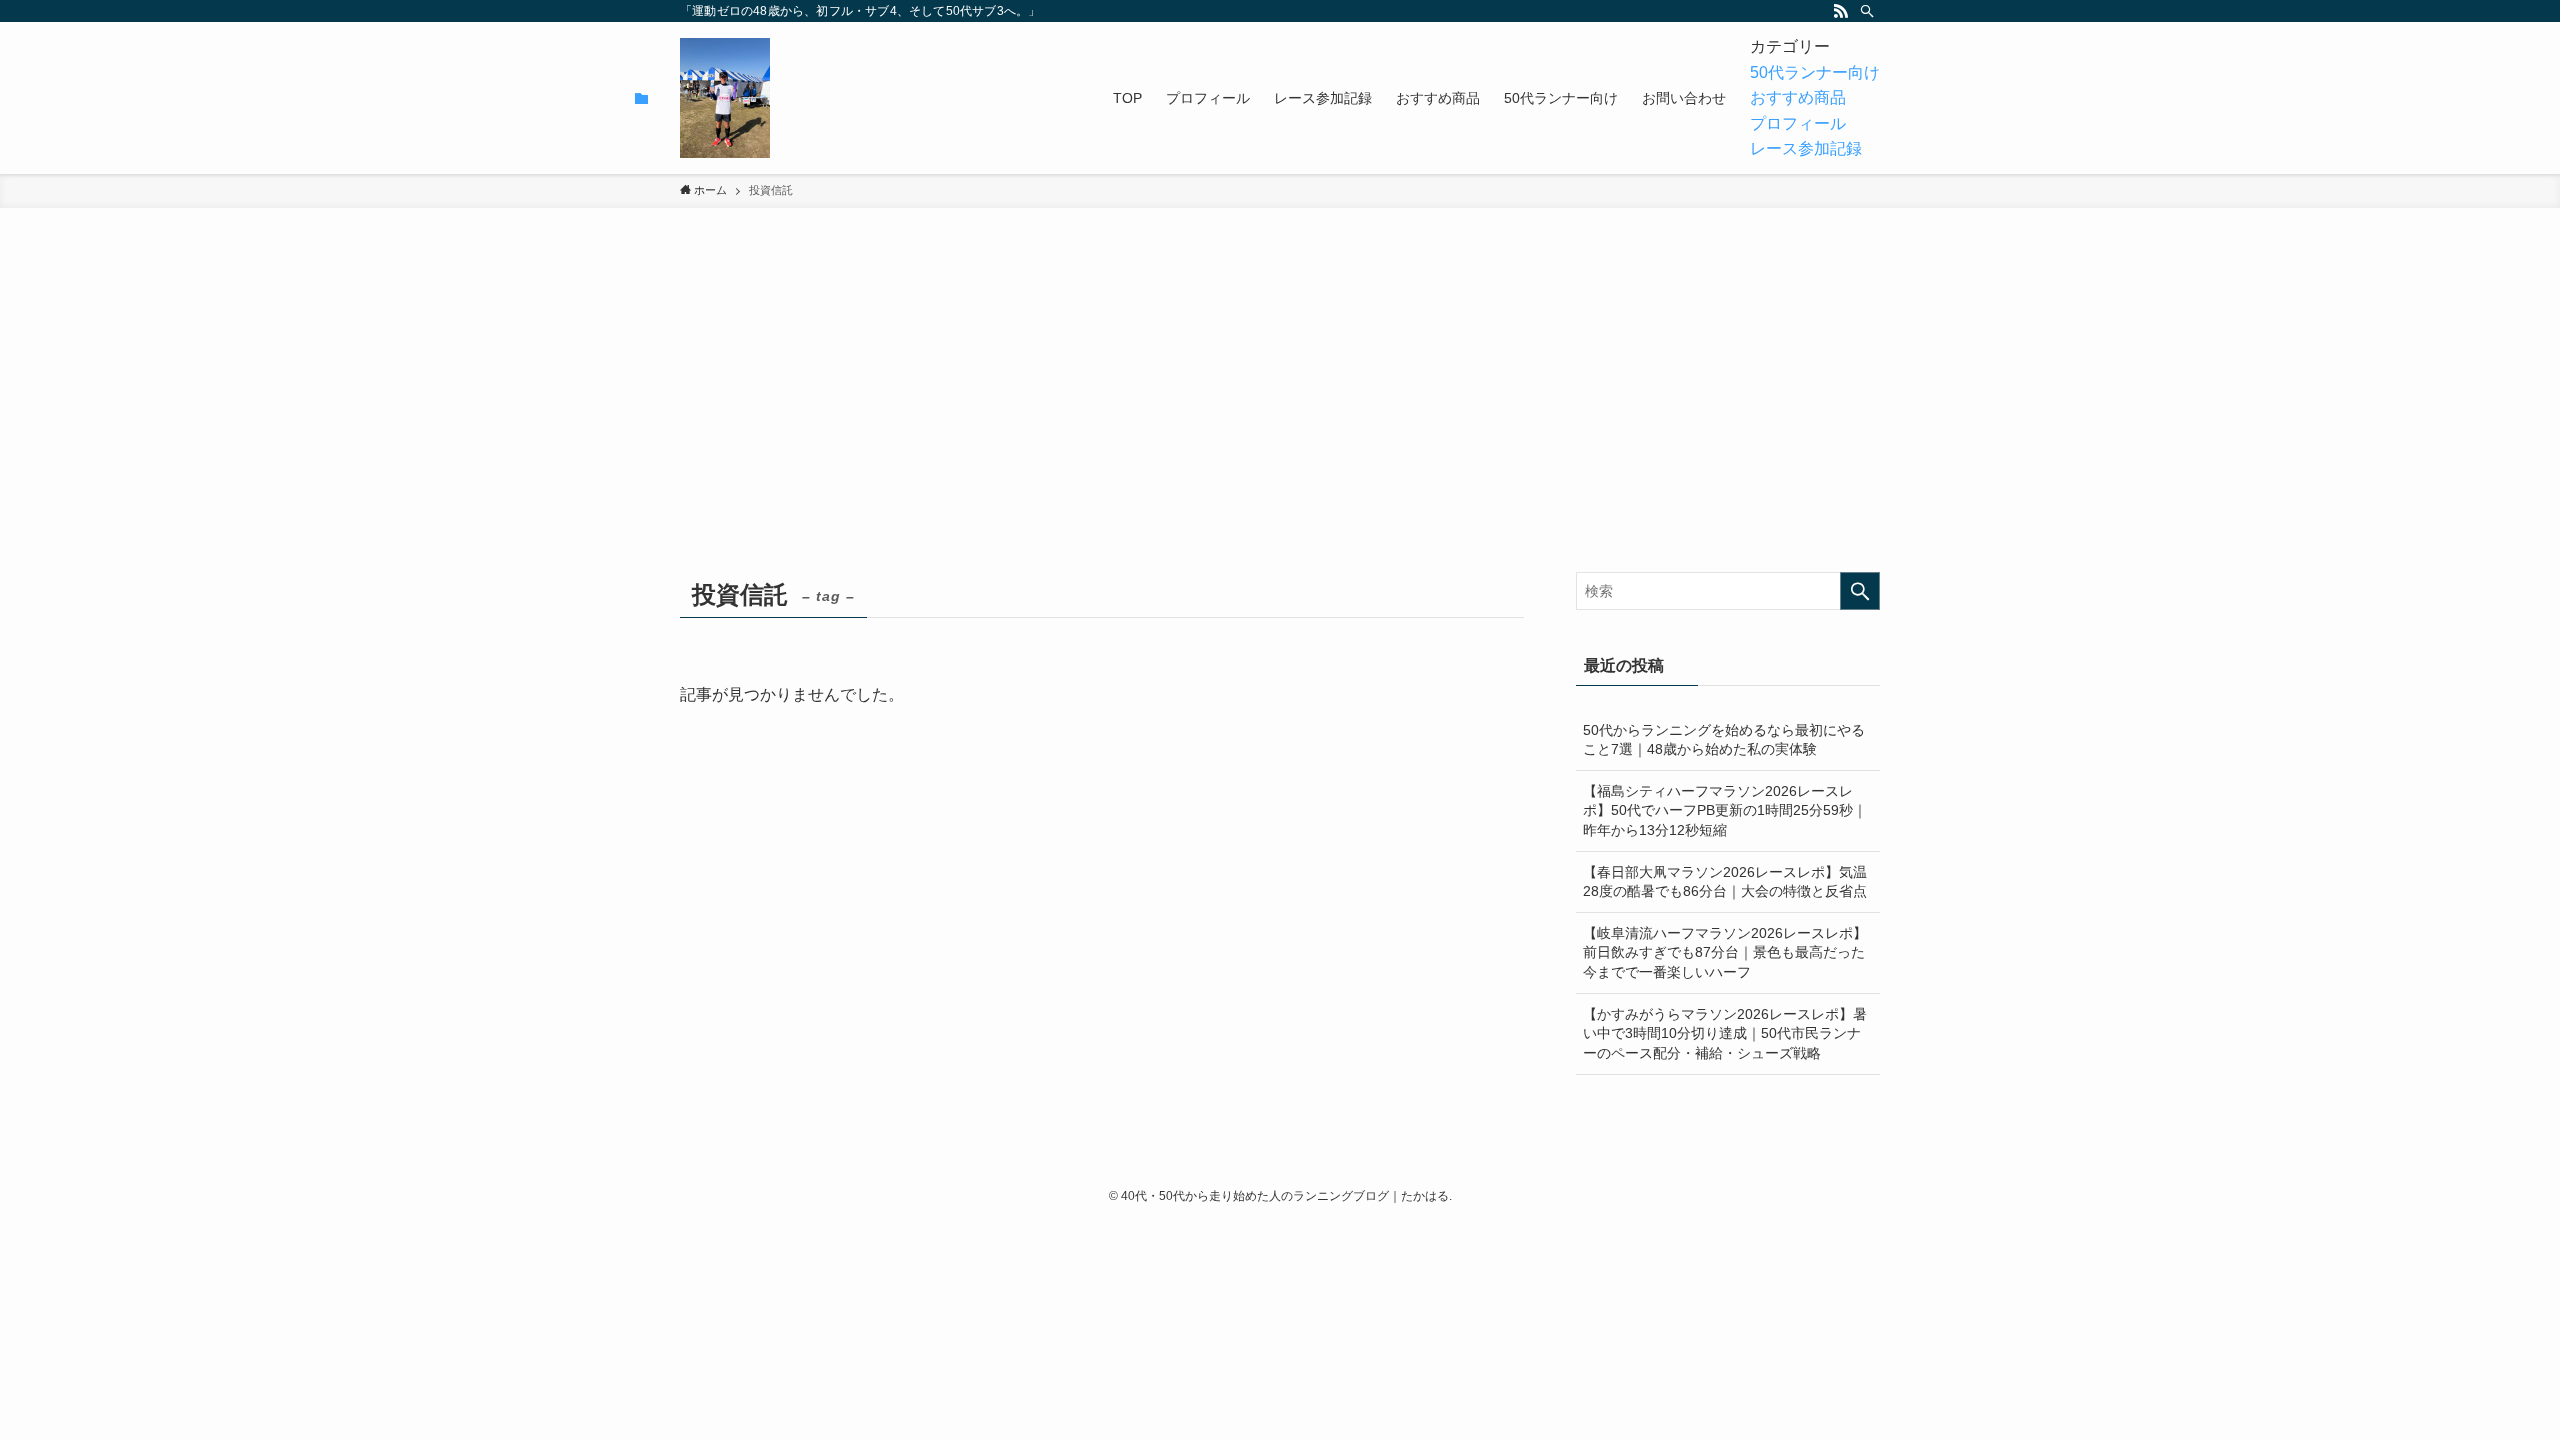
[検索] (1867, 11)
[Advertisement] (1280, 422)
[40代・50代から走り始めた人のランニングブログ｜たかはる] (725, 98)
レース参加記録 (1806, 148)
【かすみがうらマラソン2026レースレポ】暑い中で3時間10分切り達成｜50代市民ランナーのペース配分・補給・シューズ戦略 (1725, 1033)
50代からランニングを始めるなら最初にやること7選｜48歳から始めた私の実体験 (1724, 740)
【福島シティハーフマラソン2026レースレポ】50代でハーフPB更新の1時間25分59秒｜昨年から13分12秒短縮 (1725, 810)
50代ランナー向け (1815, 72)
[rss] (1841, 11)
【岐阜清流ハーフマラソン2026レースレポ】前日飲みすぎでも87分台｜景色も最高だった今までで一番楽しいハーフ (1725, 952)
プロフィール (1798, 123)
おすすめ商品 (1798, 97)
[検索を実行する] (1860, 591)
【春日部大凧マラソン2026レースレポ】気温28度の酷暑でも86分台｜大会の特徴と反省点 (1725, 882)
